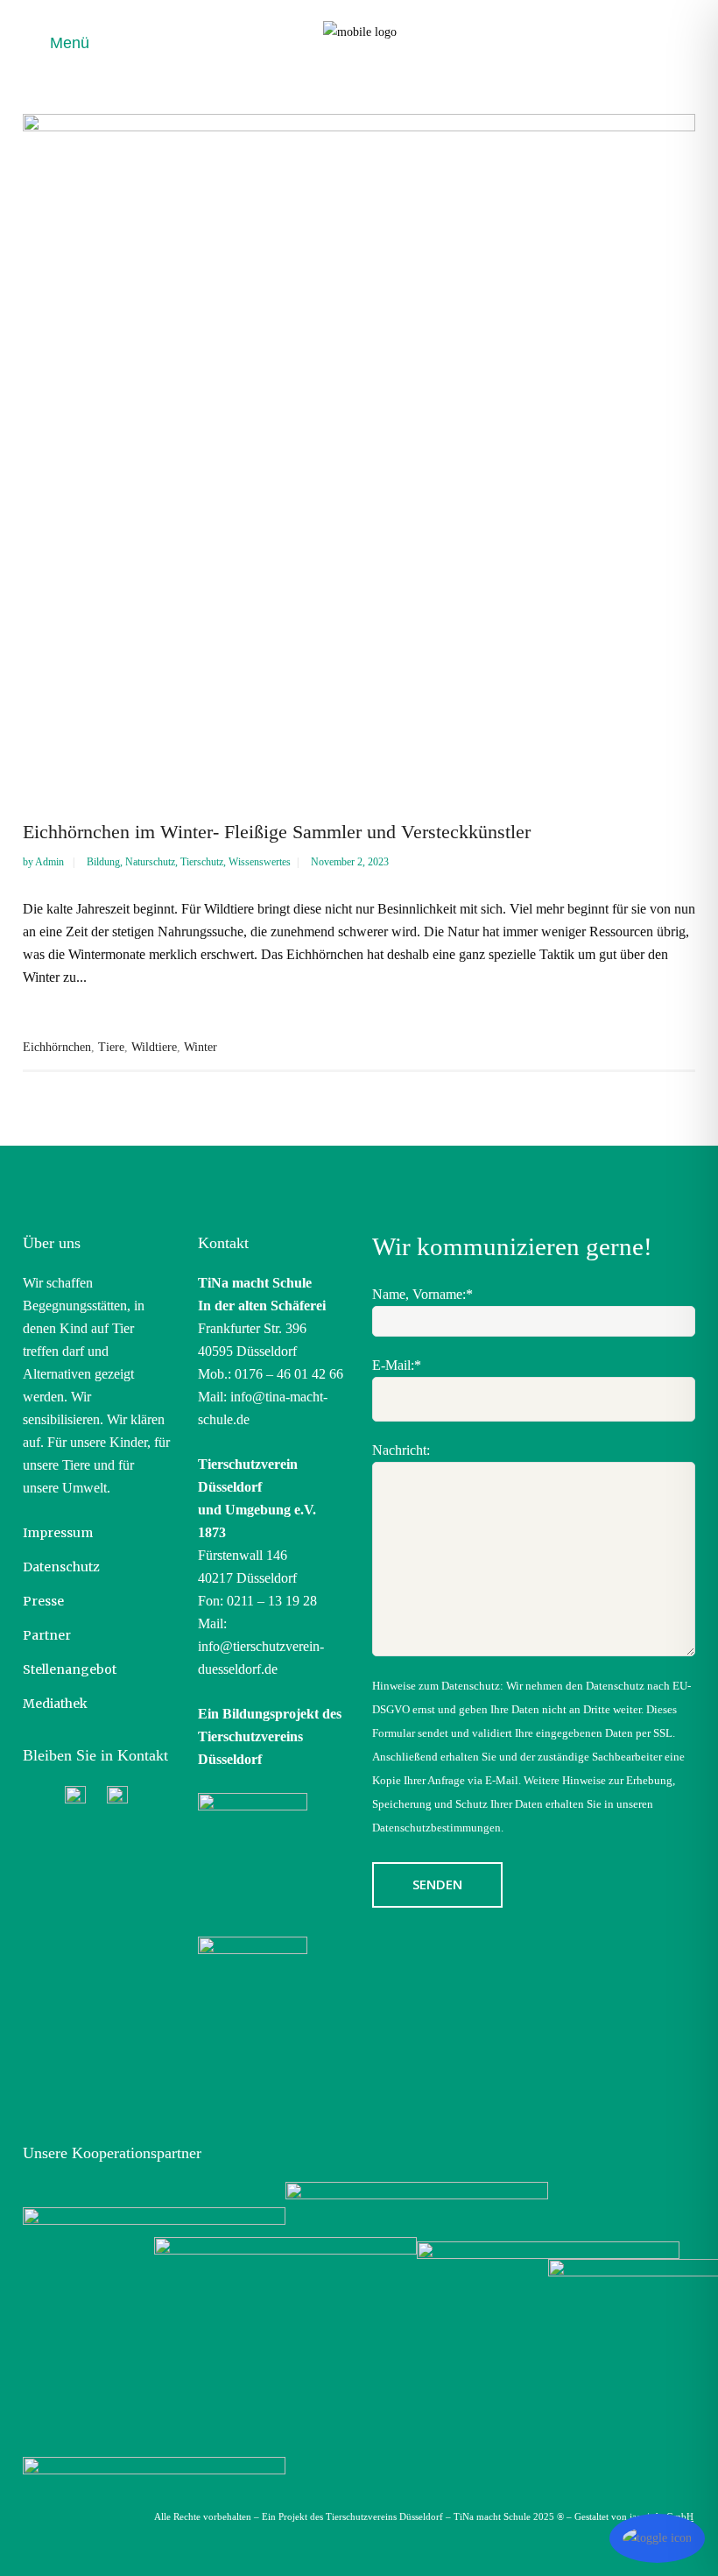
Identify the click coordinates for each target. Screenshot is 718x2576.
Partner (47, 1635)
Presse (43, 1601)
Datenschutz (61, 1567)
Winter (201, 1047)
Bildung (103, 862)
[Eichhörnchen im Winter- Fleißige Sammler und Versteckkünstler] (359, 450)
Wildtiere (154, 1047)
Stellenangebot (70, 1669)
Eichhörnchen (57, 1047)
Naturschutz (150, 862)
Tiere (111, 1047)
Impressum (58, 1533)
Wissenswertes (260, 862)
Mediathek (55, 1704)
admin (51, 862)
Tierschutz (202, 862)
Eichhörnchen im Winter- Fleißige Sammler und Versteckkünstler (277, 832)
